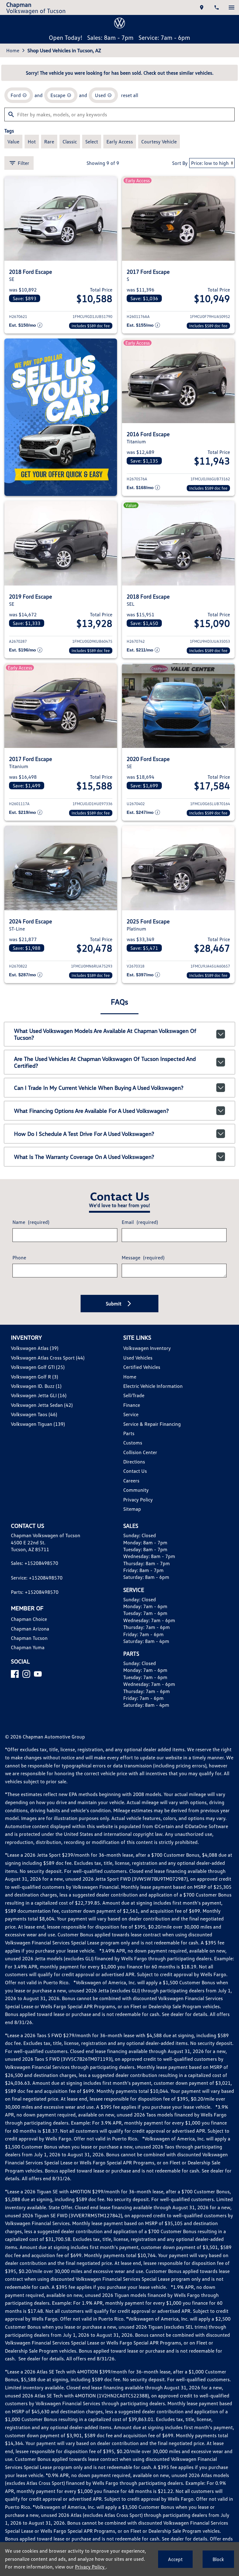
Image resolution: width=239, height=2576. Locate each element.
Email (140, 1222)
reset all (130, 95)
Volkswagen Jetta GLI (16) (39, 1395)
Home (13, 50)
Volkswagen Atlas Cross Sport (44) (48, 1358)
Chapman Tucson (29, 1638)
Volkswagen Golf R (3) (34, 1377)
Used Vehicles (138, 1358)
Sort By (180, 163)
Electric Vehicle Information (153, 1386)
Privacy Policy (138, 1500)
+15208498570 (41, 1563)
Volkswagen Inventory (147, 1348)
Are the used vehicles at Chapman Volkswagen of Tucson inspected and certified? (105, 1062)
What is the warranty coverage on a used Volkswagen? (84, 1157)
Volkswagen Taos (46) (34, 1414)
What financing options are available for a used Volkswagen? (91, 1111)
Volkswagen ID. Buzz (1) (36, 1386)
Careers (131, 1481)
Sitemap (132, 1509)
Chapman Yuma (28, 1647)
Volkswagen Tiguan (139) (38, 1424)
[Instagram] (26, 1674)
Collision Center (140, 1452)
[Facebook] (15, 1674)
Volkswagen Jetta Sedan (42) (42, 1405)
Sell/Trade (134, 1395)
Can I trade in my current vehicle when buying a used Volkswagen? (99, 1088)
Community (136, 1490)
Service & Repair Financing (152, 1424)
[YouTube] (38, 1674)
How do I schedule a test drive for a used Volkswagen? (84, 1134)
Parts (129, 1433)
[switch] (232, 7)
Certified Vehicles (142, 1367)
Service (131, 1414)
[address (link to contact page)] (202, 7)
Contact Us (135, 1471)
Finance (132, 1405)
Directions (134, 1462)
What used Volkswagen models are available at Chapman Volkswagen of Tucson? (105, 1034)
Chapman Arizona (30, 1629)
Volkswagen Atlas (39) (35, 1348)
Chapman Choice (29, 1619)
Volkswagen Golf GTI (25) (38, 1367)
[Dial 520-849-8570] (217, 7)
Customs (133, 1443)
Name (31, 1222)
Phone (19, 1258)
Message (143, 1258)
